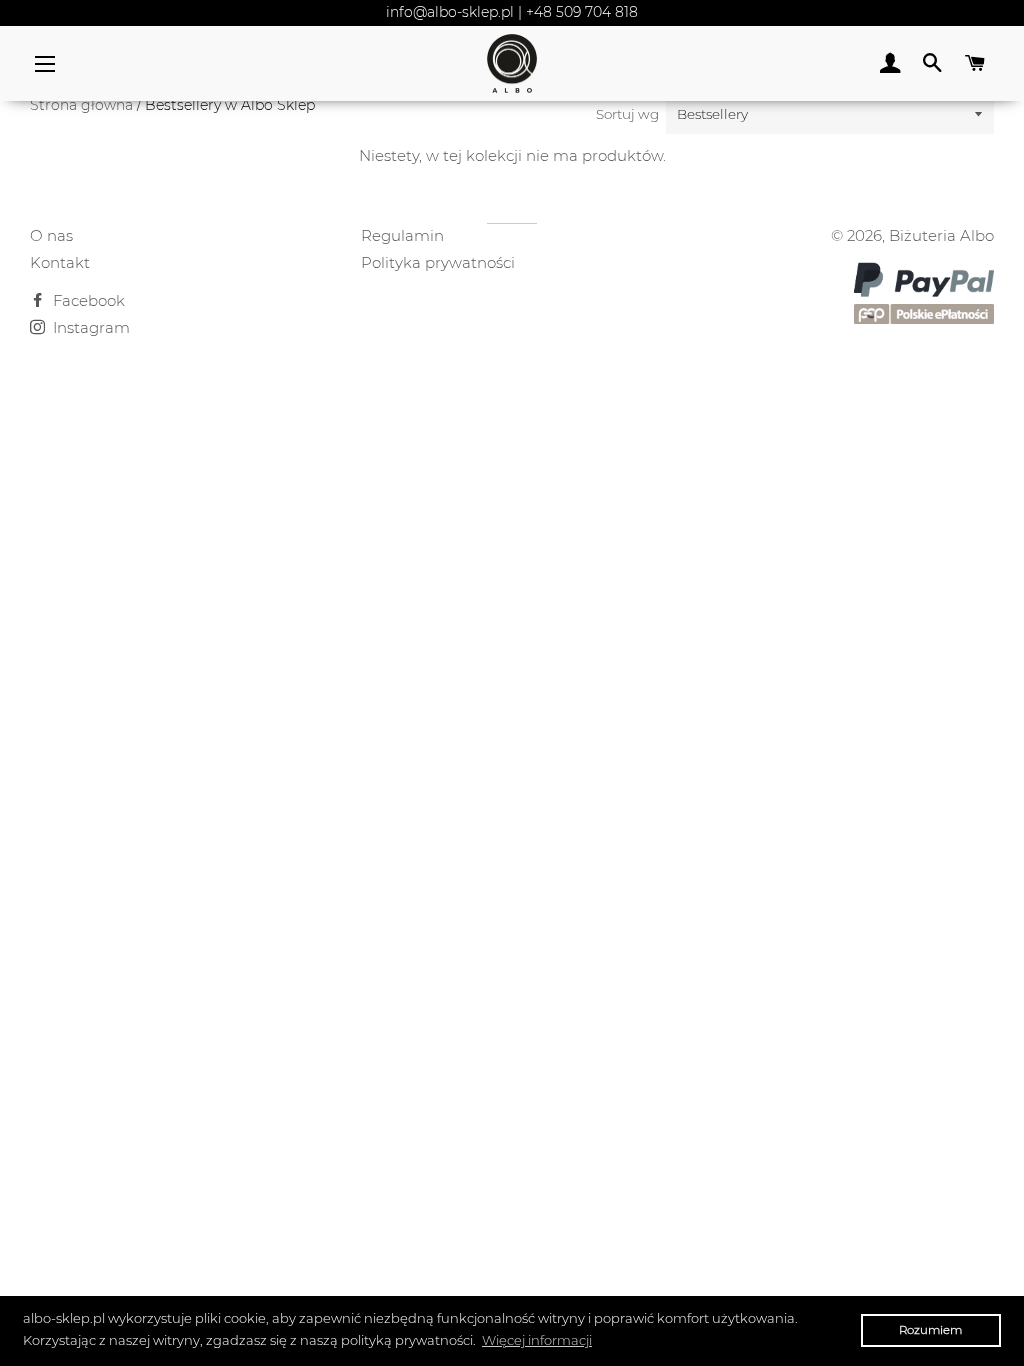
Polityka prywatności (438, 262)
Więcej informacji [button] (537, 1340)
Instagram (89, 327)
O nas (51, 235)
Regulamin (402, 235)
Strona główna (81, 105)
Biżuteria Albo (941, 235)
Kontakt (60, 262)
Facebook (87, 300)
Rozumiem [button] (930, 1330)
